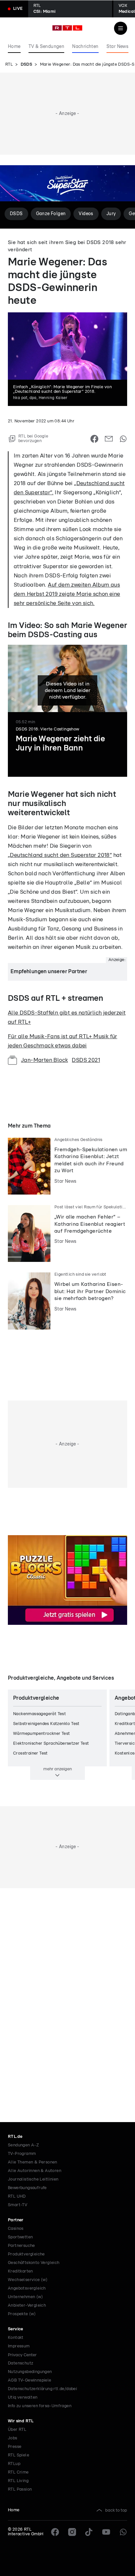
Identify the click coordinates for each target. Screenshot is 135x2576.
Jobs (13, 2438)
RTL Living (18, 2481)
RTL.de (15, 2137)
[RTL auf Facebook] (55, 2532)
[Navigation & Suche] (121, 28)
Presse (15, 2447)
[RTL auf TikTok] (89, 2532)
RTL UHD (17, 2196)
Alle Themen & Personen (33, 2162)
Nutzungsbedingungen (30, 2372)
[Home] (67, 28)
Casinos (16, 2229)
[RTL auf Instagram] (72, 2532)
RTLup (14, 2464)
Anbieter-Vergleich (27, 2306)
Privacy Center (22, 2355)
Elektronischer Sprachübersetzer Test (51, 1744)
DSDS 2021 (86, 1060)
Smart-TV (18, 2205)
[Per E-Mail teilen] (109, 439)
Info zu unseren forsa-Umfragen (40, 2406)
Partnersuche (21, 2246)
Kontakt (16, 2338)
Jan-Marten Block (44, 1060)
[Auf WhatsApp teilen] (123, 439)
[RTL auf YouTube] (106, 2532)
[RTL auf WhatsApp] (123, 2532)
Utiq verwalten (23, 2397)
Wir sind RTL (21, 2421)
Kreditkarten (20, 2271)
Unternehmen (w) (25, 2297)
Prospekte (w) (22, 2314)
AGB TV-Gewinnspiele (30, 2380)
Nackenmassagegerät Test (39, 1714)
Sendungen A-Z (23, 2145)
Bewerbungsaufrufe (27, 2188)
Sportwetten (20, 2237)
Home (14, 2510)
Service (16, 2329)
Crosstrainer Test (30, 1753)
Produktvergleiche (26, 2254)
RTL (9, 65)
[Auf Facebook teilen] (94, 439)
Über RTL (17, 2430)
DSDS (27, 65)
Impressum (19, 2346)
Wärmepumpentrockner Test (42, 1734)
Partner (16, 2220)
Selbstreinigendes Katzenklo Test (46, 1724)
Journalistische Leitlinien (33, 2179)
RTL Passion (20, 2489)
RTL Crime (18, 2472)
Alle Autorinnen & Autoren (35, 2171)
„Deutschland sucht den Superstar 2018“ (60, 855)
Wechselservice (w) (28, 2280)
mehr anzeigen (58, 1769)
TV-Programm (22, 2154)
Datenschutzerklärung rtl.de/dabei (42, 2389)
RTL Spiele (19, 2455)
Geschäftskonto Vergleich (34, 2263)
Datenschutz (20, 2363)
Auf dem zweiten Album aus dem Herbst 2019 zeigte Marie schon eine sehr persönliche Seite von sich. (67, 594)
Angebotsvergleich (27, 2288)
